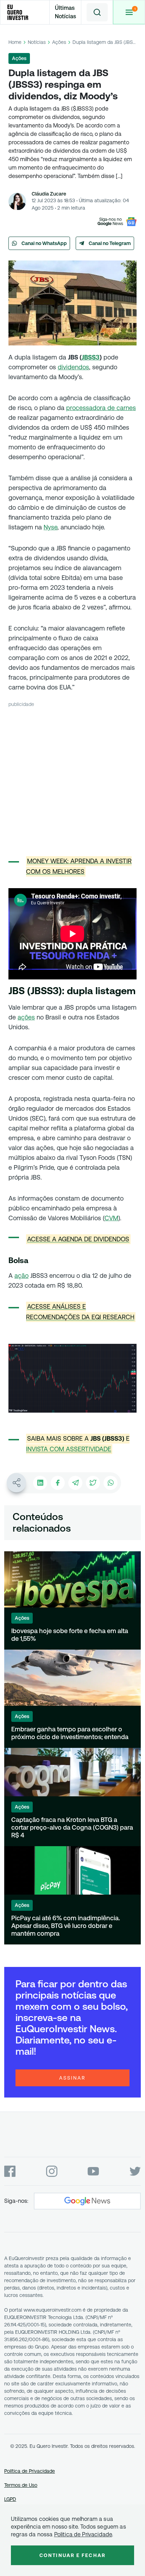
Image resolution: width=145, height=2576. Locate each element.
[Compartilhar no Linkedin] (40, 1483)
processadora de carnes (101, 408)
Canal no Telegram (110, 243)
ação (21, 1276)
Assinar (72, 2078)
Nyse (51, 527)
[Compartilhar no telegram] (75, 1483)
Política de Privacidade (30, 2471)
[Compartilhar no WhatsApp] (111, 1483)
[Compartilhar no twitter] (93, 1483)
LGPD (10, 2499)
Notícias (37, 42)
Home (15, 42)
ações (26, 1017)
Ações (59, 42)
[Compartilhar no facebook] (58, 1483)
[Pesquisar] (97, 12)
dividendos (73, 367)
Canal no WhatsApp (44, 243)
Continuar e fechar (72, 2555)
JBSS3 (91, 357)
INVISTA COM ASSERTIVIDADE (69, 1449)
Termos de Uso (21, 2485)
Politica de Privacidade (83, 2534)
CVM (111, 1218)
